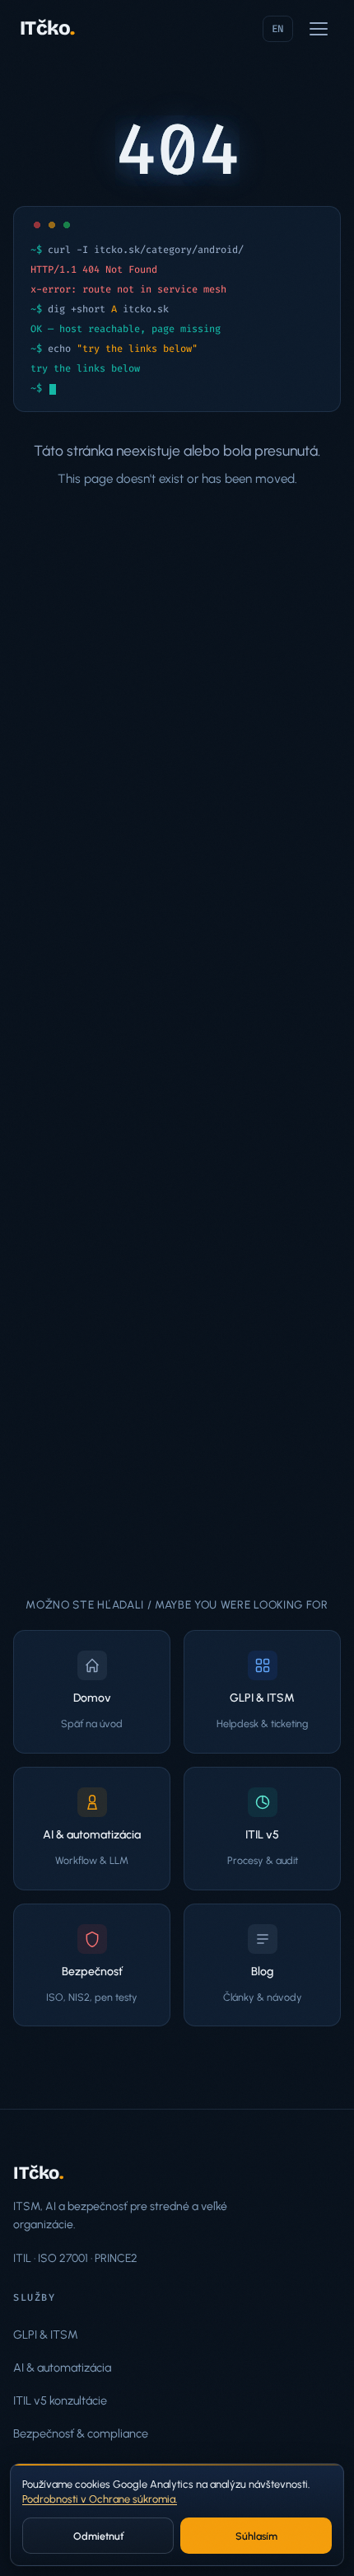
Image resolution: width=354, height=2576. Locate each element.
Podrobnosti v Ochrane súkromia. (100, 2499)
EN (278, 29)
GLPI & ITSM (46, 2335)
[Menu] (319, 29)
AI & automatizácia (62, 2368)
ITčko (47, 28)
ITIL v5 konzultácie (60, 2400)
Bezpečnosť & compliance (81, 2433)
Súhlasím (256, 2536)
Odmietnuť (98, 2536)
